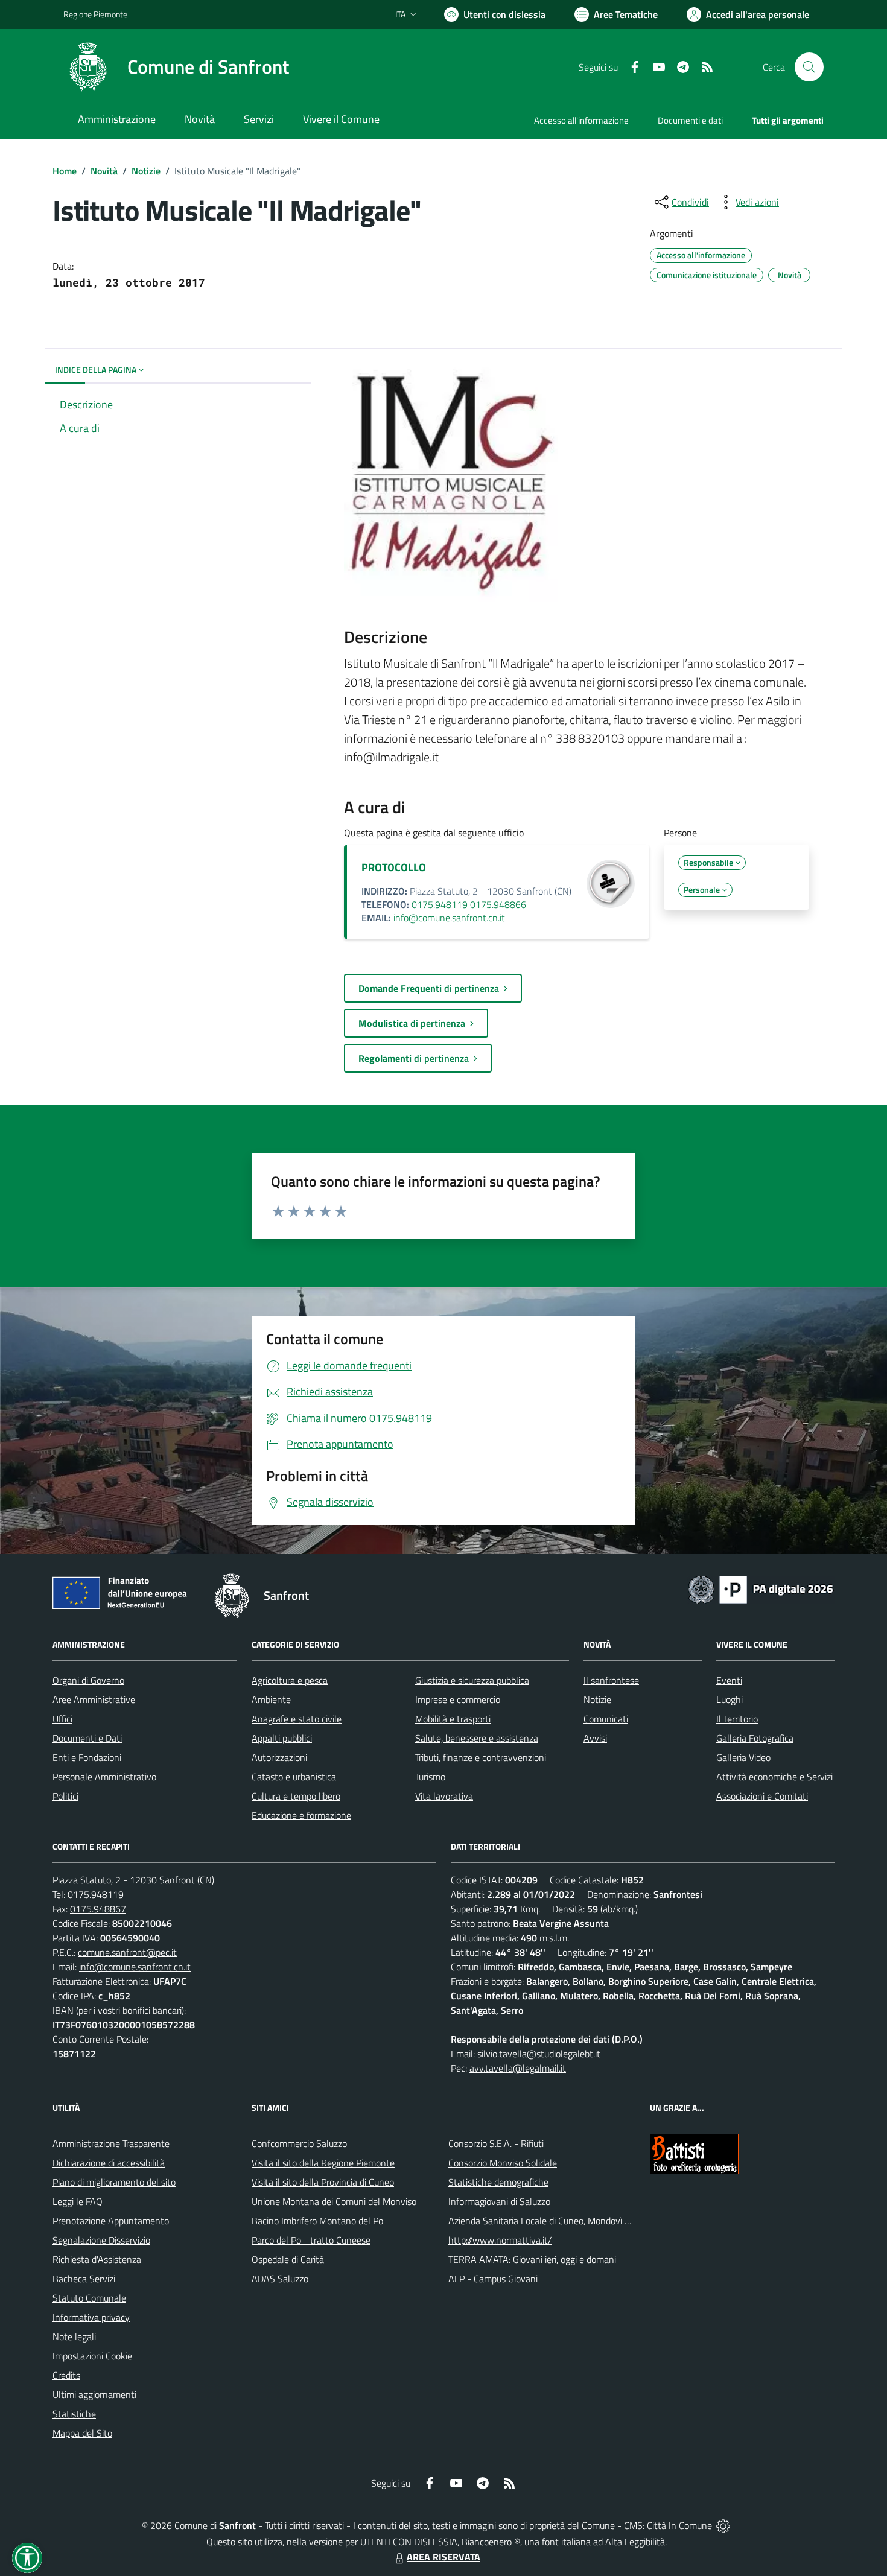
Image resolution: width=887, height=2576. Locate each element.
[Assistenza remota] (723, 2525)
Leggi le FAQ (78, 2201)
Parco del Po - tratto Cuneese (311, 2240)
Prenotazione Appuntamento (111, 2221)
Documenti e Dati (87, 1738)
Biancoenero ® (491, 2542)
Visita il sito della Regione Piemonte (323, 2163)
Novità (104, 171)
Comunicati (606, 1719)
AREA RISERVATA (443, 2557)
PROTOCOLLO (394, 867)
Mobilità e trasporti (453, 1719)
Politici (65, 1796)
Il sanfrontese (611, 1680)
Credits (66, 2375)
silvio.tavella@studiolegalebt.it (539, 2054)
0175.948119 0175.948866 (469, 904)
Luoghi (730, 1699)
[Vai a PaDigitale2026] (761, 1588)
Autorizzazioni (279, 1757)
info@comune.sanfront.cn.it (449, 918)
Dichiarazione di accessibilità (109, 2163)
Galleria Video (743, 1757)
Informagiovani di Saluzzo (499, 2201)
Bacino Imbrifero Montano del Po (317, 2221)
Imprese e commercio (458, 1699)
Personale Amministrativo (104, 1777)
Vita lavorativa (444, 1796)
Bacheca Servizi (84, 2279)
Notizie (146, 171)
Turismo (430, 1777)
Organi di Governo (88, 1680)
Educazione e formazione (301, 1815)
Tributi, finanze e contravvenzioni (481, 1757)
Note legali (74, 2336)
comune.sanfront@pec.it (127, 1952)
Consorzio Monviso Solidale (503, 2163)
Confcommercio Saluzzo (299, 2143)
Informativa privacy (91, 2317)
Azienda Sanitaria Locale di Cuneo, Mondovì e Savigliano (561, 2221)
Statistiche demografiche (498, 2182)
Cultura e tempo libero (296, 1796)
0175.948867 (98, 1909)
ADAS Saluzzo (280, 2279)
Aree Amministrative (94, 1699)
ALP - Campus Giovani (493, 2279)
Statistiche (74, 2414)
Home (65, 171)
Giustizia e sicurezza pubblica (472, 1680)
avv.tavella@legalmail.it (518, 2068)
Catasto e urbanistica (294, 1777)
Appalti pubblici (282, 1738)
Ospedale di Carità (288, 2259)
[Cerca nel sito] (809, 67)
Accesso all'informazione (581, 120)
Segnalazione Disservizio (101, 2240)
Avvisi (595, 1738)
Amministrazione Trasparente (111, 2143)
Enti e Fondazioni (87, 1757)
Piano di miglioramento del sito (114, 2182)
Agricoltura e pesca (290, 1680)
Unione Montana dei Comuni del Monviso (334, 2201)
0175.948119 (96, 1894)
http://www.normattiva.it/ (500, 2240)
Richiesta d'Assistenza (97, 2259)
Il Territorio (737, 1719)
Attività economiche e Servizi (774, 1777)
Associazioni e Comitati (762, 1796)
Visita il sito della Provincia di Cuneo (323, 2182)
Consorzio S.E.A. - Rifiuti (496, 2143)
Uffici (62, 1719)
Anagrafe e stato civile (297, 1719)
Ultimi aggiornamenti (94, 2394)
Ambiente (271, 1699)
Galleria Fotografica (755, 1738)
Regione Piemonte (95, 14)
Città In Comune (679, 2525)
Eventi (729, 1680)
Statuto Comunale (89, 2298)
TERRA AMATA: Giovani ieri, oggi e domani (532, 2259)
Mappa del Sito (82, 2433)
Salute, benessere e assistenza (477, 1738)
